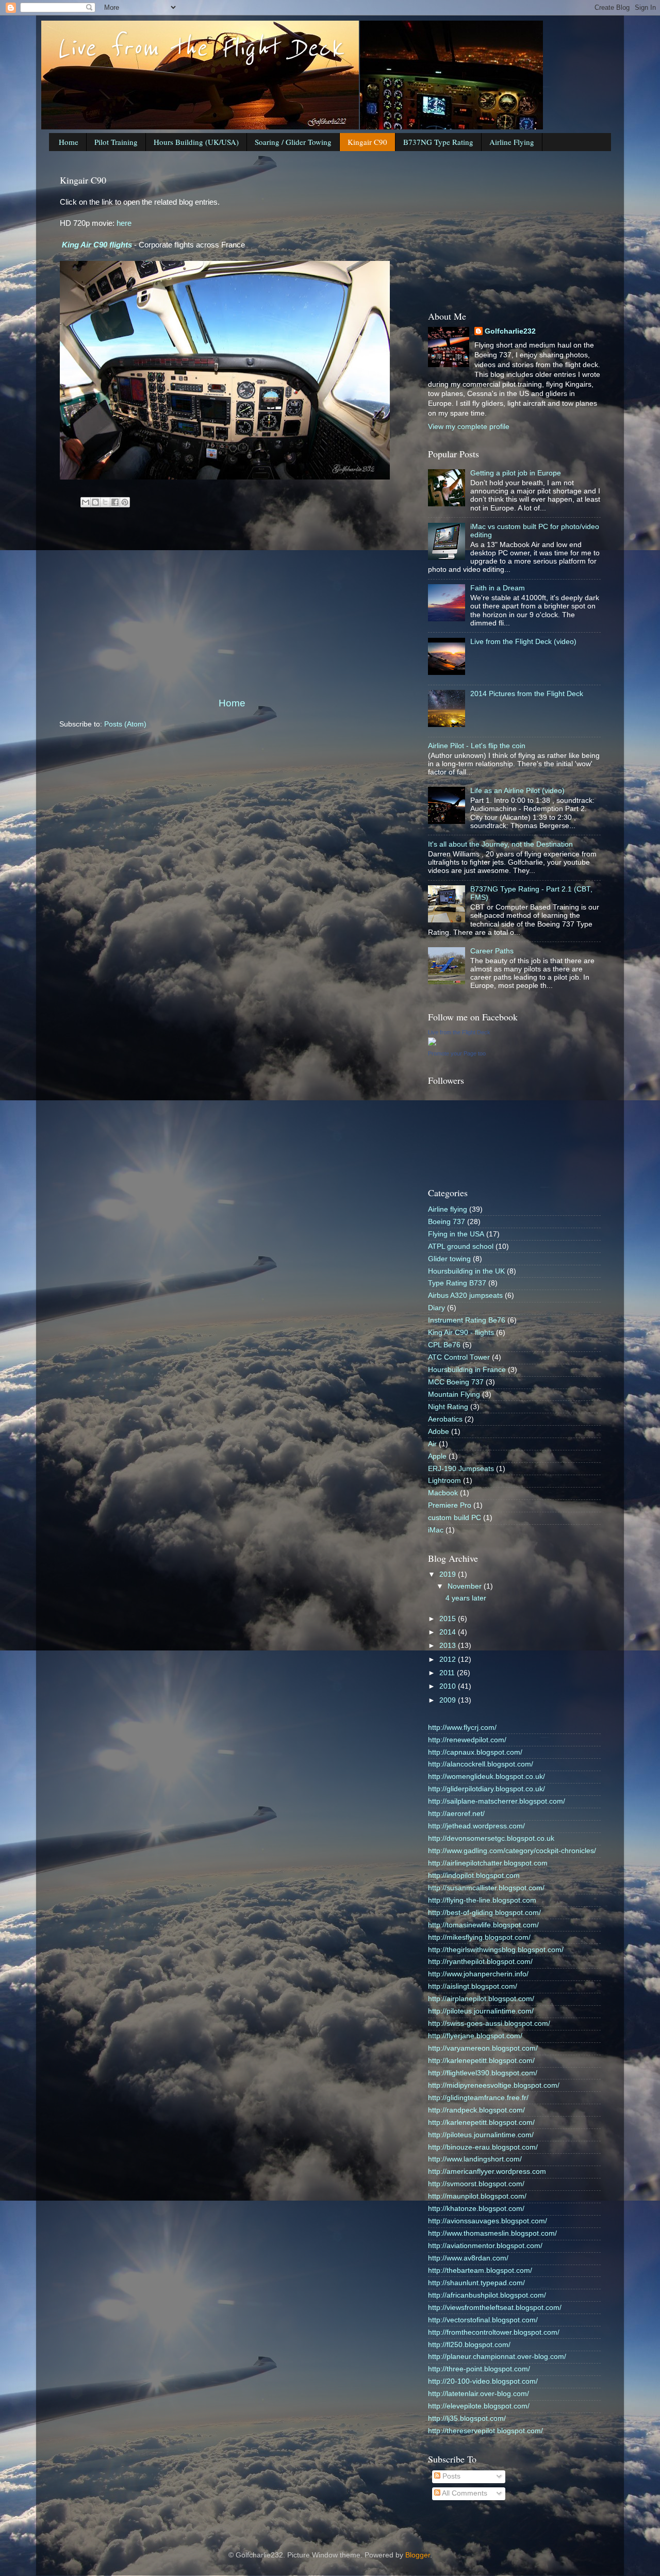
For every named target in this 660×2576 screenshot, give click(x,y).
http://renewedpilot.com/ (467, 1740)
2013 (449, 1646)
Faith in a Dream (498, 588)
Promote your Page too (457, 1053)
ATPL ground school (461, 1246)
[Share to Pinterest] (125, 502)
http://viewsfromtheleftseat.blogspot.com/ (495, 2308)
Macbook (443, 1493)
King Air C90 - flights (461, 1333)
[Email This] (86, 502)
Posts (450, 2476)
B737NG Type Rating (438, 142)
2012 (449, 1659)
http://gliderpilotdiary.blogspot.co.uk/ (486, 1789)
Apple (437, 1456)
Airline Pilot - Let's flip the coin (477, 746)
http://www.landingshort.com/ (475, 2159)
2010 (449, 1686)
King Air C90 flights (97, 245)
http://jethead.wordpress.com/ (476, 1826)
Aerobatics (445, 1419)
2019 (449, 1574)
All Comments (464, 2493)
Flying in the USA (456, 1234)
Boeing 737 (447, 1222)
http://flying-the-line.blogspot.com (482, 1900)
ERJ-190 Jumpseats (461, 1469)
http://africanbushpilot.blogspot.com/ (487, 2295)
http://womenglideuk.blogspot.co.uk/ (486, 1777)
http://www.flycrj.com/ (462, 1728)
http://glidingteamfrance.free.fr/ (478, 2098)
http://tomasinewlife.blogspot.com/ (483, 1925)
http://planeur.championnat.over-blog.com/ (497, 2357)
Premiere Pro (450, 1505)
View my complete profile (469, 427)
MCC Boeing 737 (456, 1382)
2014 (449, 1632)
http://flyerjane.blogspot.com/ (475, 2036)
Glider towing (449, 1259)
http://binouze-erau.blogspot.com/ (483, 2147)
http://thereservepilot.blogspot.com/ (485, 2431)
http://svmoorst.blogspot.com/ (476, 2184)
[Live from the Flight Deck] (432, 1043)
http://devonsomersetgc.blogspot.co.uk (491, 1838)
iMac (436, 1530)
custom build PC (455, 1518)
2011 (448, 1673)
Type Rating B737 (457, 1283)
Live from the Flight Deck (200, 48)
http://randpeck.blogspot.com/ (476, 2110)
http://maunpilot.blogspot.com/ (477, 2196)
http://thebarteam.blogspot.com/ (480, 2270)
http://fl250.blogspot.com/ (469, 2345)
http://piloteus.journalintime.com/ (481, 2011)
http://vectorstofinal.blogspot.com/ (483, 2320)
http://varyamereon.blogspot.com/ (483, 2048)
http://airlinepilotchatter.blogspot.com (488, 1863)
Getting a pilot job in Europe (516, 473)
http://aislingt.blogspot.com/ (473, 1986)
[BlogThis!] (95, 502)
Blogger (418, 2555)
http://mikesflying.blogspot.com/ (479, 1937)
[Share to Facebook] (115, 502)
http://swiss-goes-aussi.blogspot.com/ (489, 2024)
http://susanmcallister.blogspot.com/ (486, 1888)
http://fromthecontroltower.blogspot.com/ (494, 2332)
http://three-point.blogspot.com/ (479, 2369)
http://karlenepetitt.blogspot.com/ (481, 2061)
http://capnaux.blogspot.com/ (475, 1752)
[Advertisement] (232, 610)
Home (69, 142)
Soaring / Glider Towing (293, 142)
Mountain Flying (454, 1394)
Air (432, 1444)
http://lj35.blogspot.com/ (467, 2418)
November (466, 1586)
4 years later (466, 1598)
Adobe (439, 1432)
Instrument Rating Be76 (467, 1320)
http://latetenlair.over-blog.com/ (478, 2394)
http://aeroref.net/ (456, 1814)
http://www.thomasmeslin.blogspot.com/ (492, 2233)
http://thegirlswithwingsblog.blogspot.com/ (496, 1950)
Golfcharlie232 (510, 331)
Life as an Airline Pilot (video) (517, 791)
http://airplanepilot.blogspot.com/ (481, 1999)
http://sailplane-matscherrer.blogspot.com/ (497, 1801)
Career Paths (492, 951)
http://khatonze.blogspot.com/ (476, 2209)
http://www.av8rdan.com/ (468, 2258)
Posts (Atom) (125, 724)
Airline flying (448, 1209)
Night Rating (448, 1407)
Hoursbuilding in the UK (466, 1271)
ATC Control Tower (459, 1357)
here (124, 223)
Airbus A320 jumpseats (465, 1295)
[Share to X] (105, 502)
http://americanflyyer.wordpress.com (487, 2172)
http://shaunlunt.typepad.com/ (476, 2283)
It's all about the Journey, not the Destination (500, 844)
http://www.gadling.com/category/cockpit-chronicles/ (512, 1851)
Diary (436, 1308)
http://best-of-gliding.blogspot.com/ (484, 1913)
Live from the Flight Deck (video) (523, 642)
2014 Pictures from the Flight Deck (527, 694)
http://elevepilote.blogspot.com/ (479, 2406)
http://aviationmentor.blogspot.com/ (485, 2246)
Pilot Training (116, 142)
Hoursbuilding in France (467, 1370)
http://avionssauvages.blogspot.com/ (488, 2221)
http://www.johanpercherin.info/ (478, 1974)
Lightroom (444, 1481)
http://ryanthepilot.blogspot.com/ (480, 1962)
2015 (449, 1619)
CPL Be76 (444, 1345)
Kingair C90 (367, 142)
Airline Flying (512, 142)
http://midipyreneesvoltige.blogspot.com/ (494, 2085)
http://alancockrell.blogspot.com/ (481, 1764)
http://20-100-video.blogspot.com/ (483, 2381)
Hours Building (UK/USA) (196, 142)
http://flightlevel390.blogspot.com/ (483, 2073)
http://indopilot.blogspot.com (474, 1876)
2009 (449, 1700)
